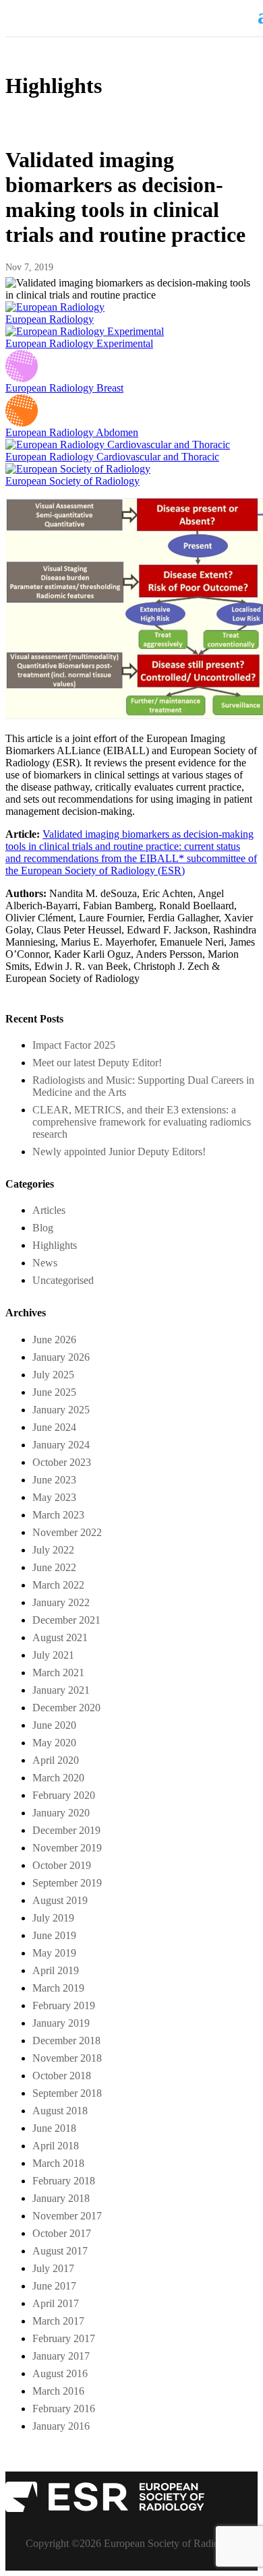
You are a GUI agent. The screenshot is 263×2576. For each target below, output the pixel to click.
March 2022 (58, 1585)
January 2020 (61, 1813)
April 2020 (56, 1760)
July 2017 (53, 2268)
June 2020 (54, 1725)
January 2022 (61, 1602)
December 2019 (66, 1830)
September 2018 (67, 2093)
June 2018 (54, 2128)
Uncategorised (63, 1280)
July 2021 (53, 1655)
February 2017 (64, 2338)
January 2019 (61, 2023)
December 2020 (66, 1708)
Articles (49, 1210)
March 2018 (58, 2163)
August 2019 (60, 1900)
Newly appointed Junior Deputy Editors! (119, 1152)
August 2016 (60, 2373)
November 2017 (67, 2216)
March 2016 (58, 2391)
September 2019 (67, 1883)
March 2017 (58, 2321)
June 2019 (54, 1935)
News (45, 1263)
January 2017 (61, 2356)
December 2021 (66, 1620)
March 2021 (58, 1673)
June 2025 (54, 1392)
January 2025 (61, 1410)
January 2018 (61, 2198)
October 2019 (62, 1865)
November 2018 (67, 2058)
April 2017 (56, 2303)
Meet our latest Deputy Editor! (97, 1063)
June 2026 (54, 1340)
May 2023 (54, 1497)
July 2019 (53, 1918)
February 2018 (64, 2181)
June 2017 (54, 2286)
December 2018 (66, 2041)
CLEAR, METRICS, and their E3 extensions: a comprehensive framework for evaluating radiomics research (142, 1122)
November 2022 (67, 1532)
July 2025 (53, 1375)
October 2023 (62, 1462)
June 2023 (54, 1480)
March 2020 (58, 1778)
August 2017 (60, 2251)
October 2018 (62, 2076)
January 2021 (61, 1690)
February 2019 (64, 2005)
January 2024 (61, 1445)
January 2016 (61, 2426)
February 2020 (64, 1795)
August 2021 (60, 1637)
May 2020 (54, 1743)
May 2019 (54, 1953)
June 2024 (54, 1427)
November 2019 (67, 1848)
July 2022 (53, 1550)
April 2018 (56, 2146)
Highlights (55, 1245)
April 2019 (56, 1970)
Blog (43, 1228)
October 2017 (62, 2233)
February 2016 (64, 2409)
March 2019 (58, 1988)
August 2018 (60, 2111)
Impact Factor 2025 (74, 1045)
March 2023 (58, 1515)
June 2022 (54, 1567)
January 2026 (61, 1357)
